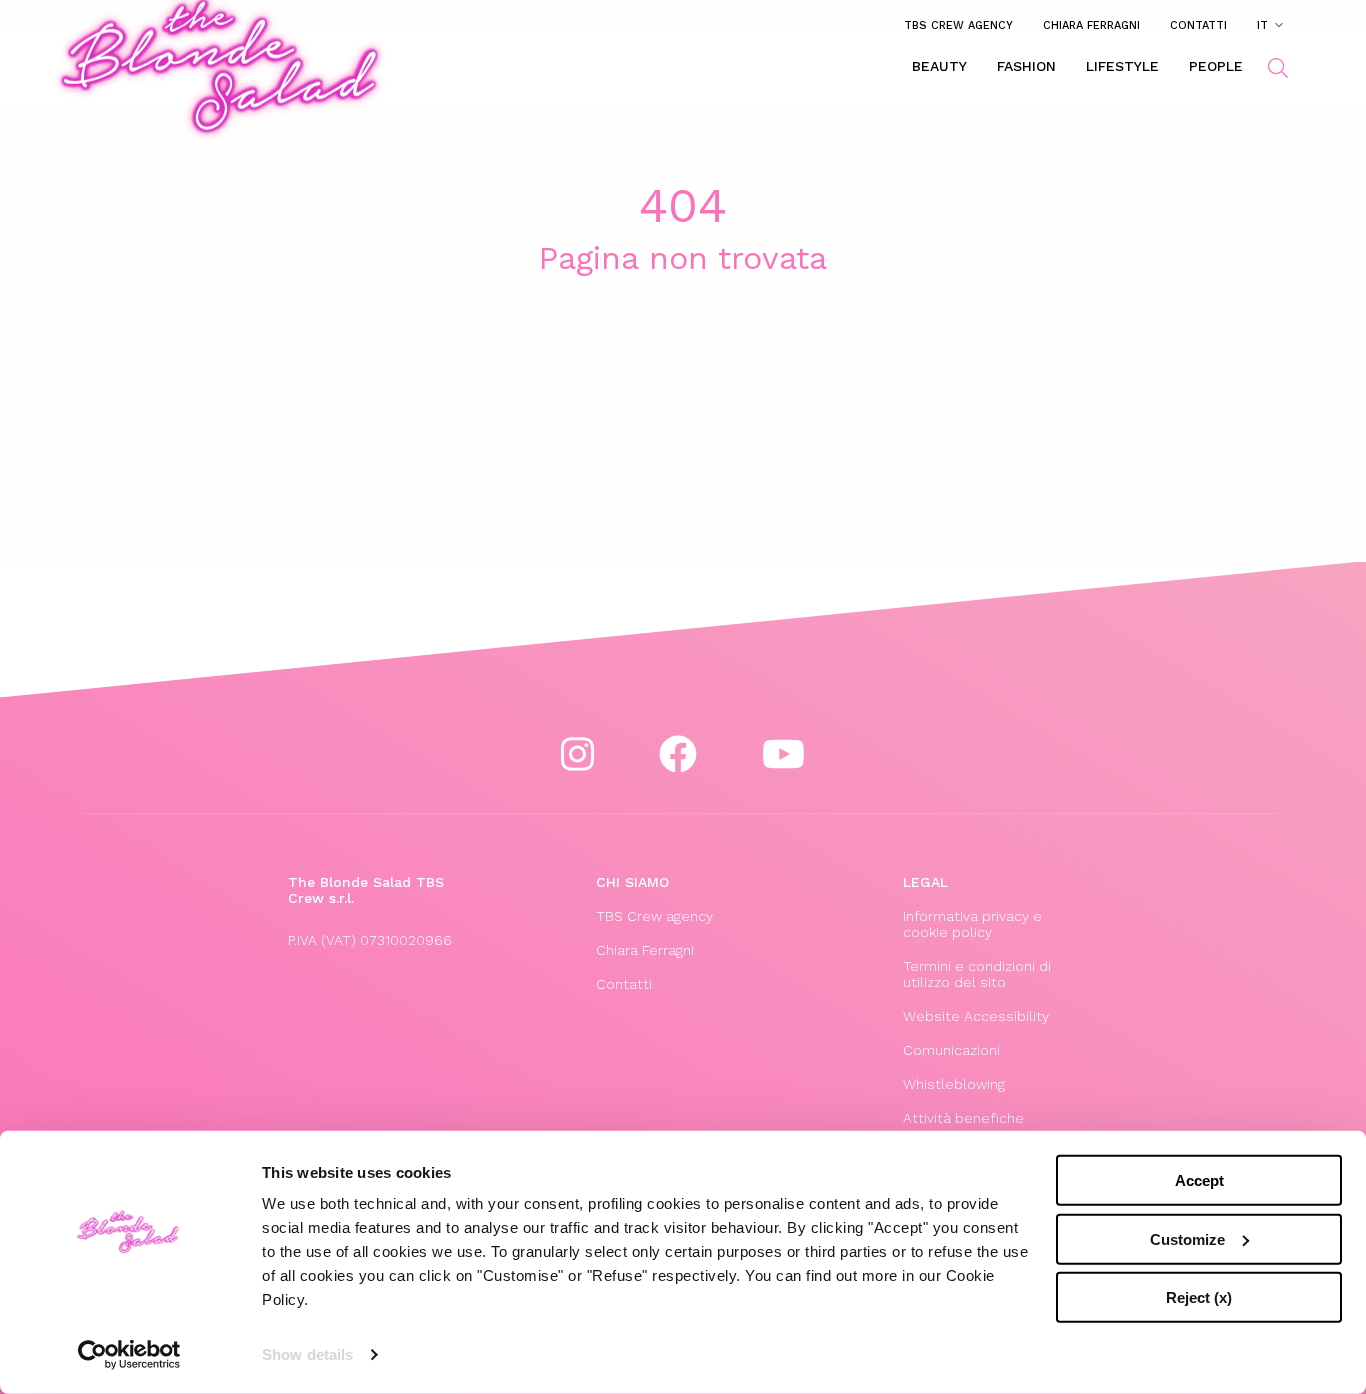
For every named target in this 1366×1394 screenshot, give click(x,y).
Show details (307, 1354)
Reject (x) (1199, 1297)
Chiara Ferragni (1091, 25)
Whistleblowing (954, 1084)
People (1216, 66)
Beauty (939, 66)
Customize (1187, 1238)
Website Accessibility (976, 1016)
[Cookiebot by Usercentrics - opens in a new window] (129, 1355)
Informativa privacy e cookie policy (972, 924)
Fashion (1026, 66)
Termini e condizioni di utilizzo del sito (977, 974)
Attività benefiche (963, 1118)
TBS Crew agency (958, 25)
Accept (1199, 1180)
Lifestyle (1122, 66)
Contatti (1198, 25)
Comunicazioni (951, 1050)
